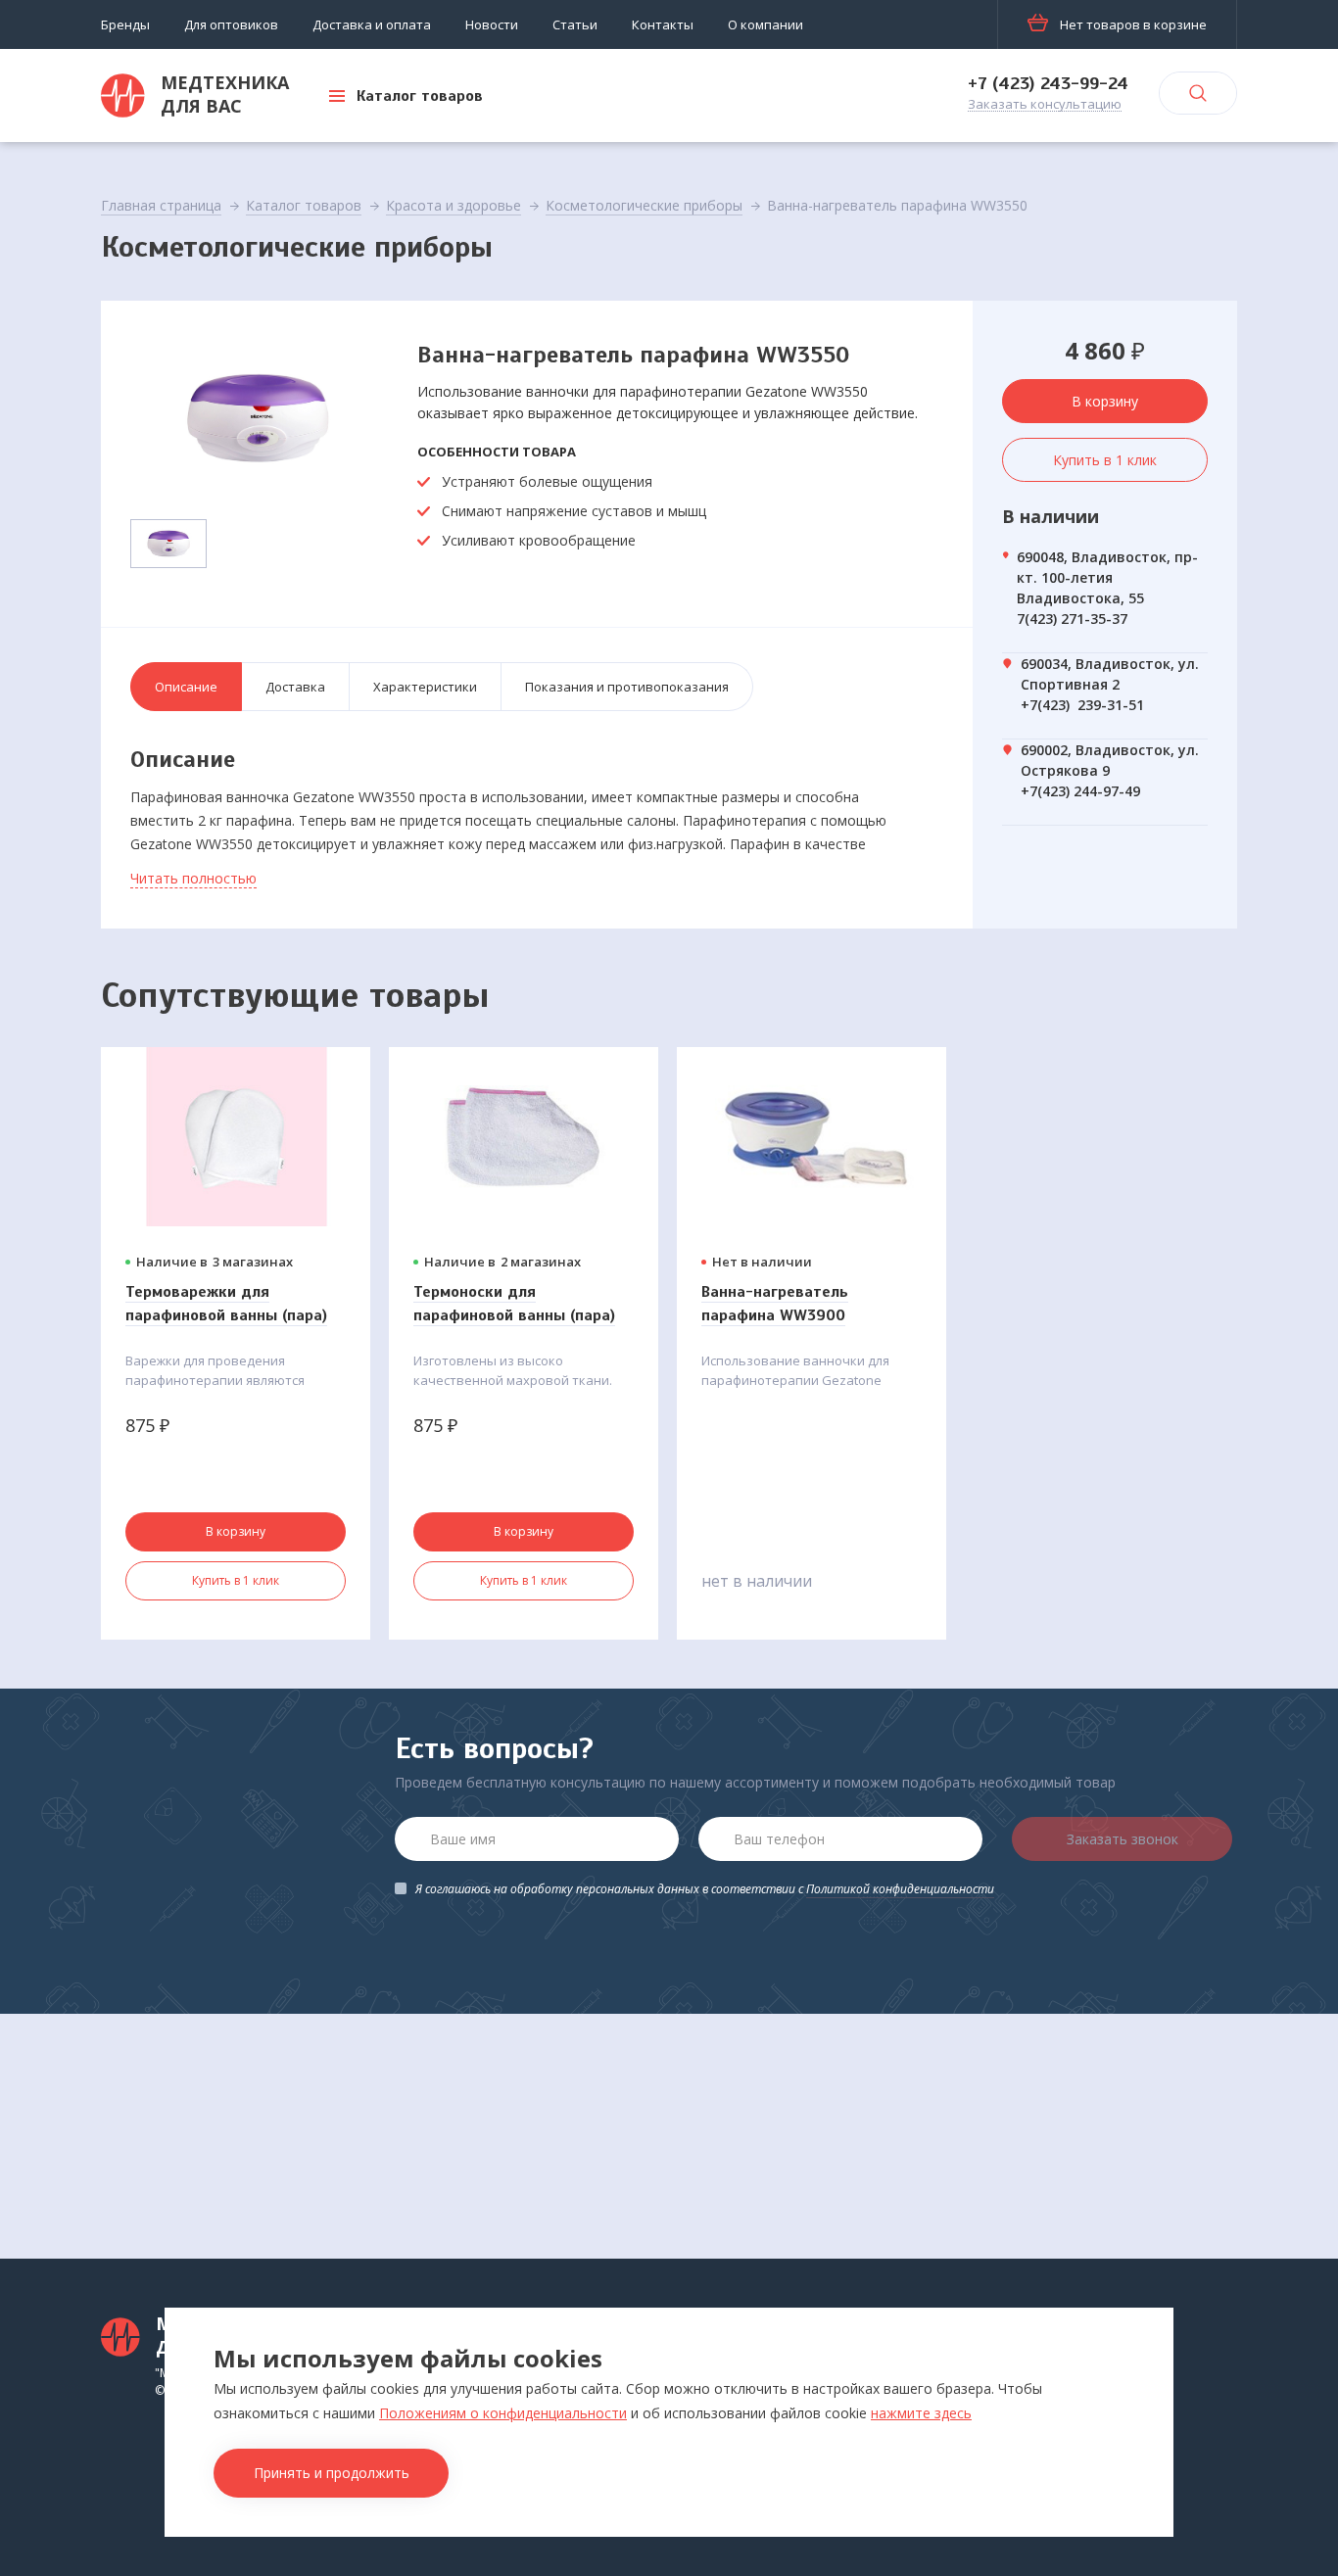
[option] (258, 418)
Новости (492, 24)
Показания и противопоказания (627, 687)
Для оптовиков (231, 24)
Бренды (125, 24)
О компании (765, 24)
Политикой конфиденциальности (900, 1889)
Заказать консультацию (1045, 105)
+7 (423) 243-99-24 (1048, 83)
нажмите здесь (921, 2413)
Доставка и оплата (372, 24)
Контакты (663, 24)
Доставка (295, 687)
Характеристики (425, 687)
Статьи (575, 24)
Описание (186, 687)
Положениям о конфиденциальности (503, 2413)
